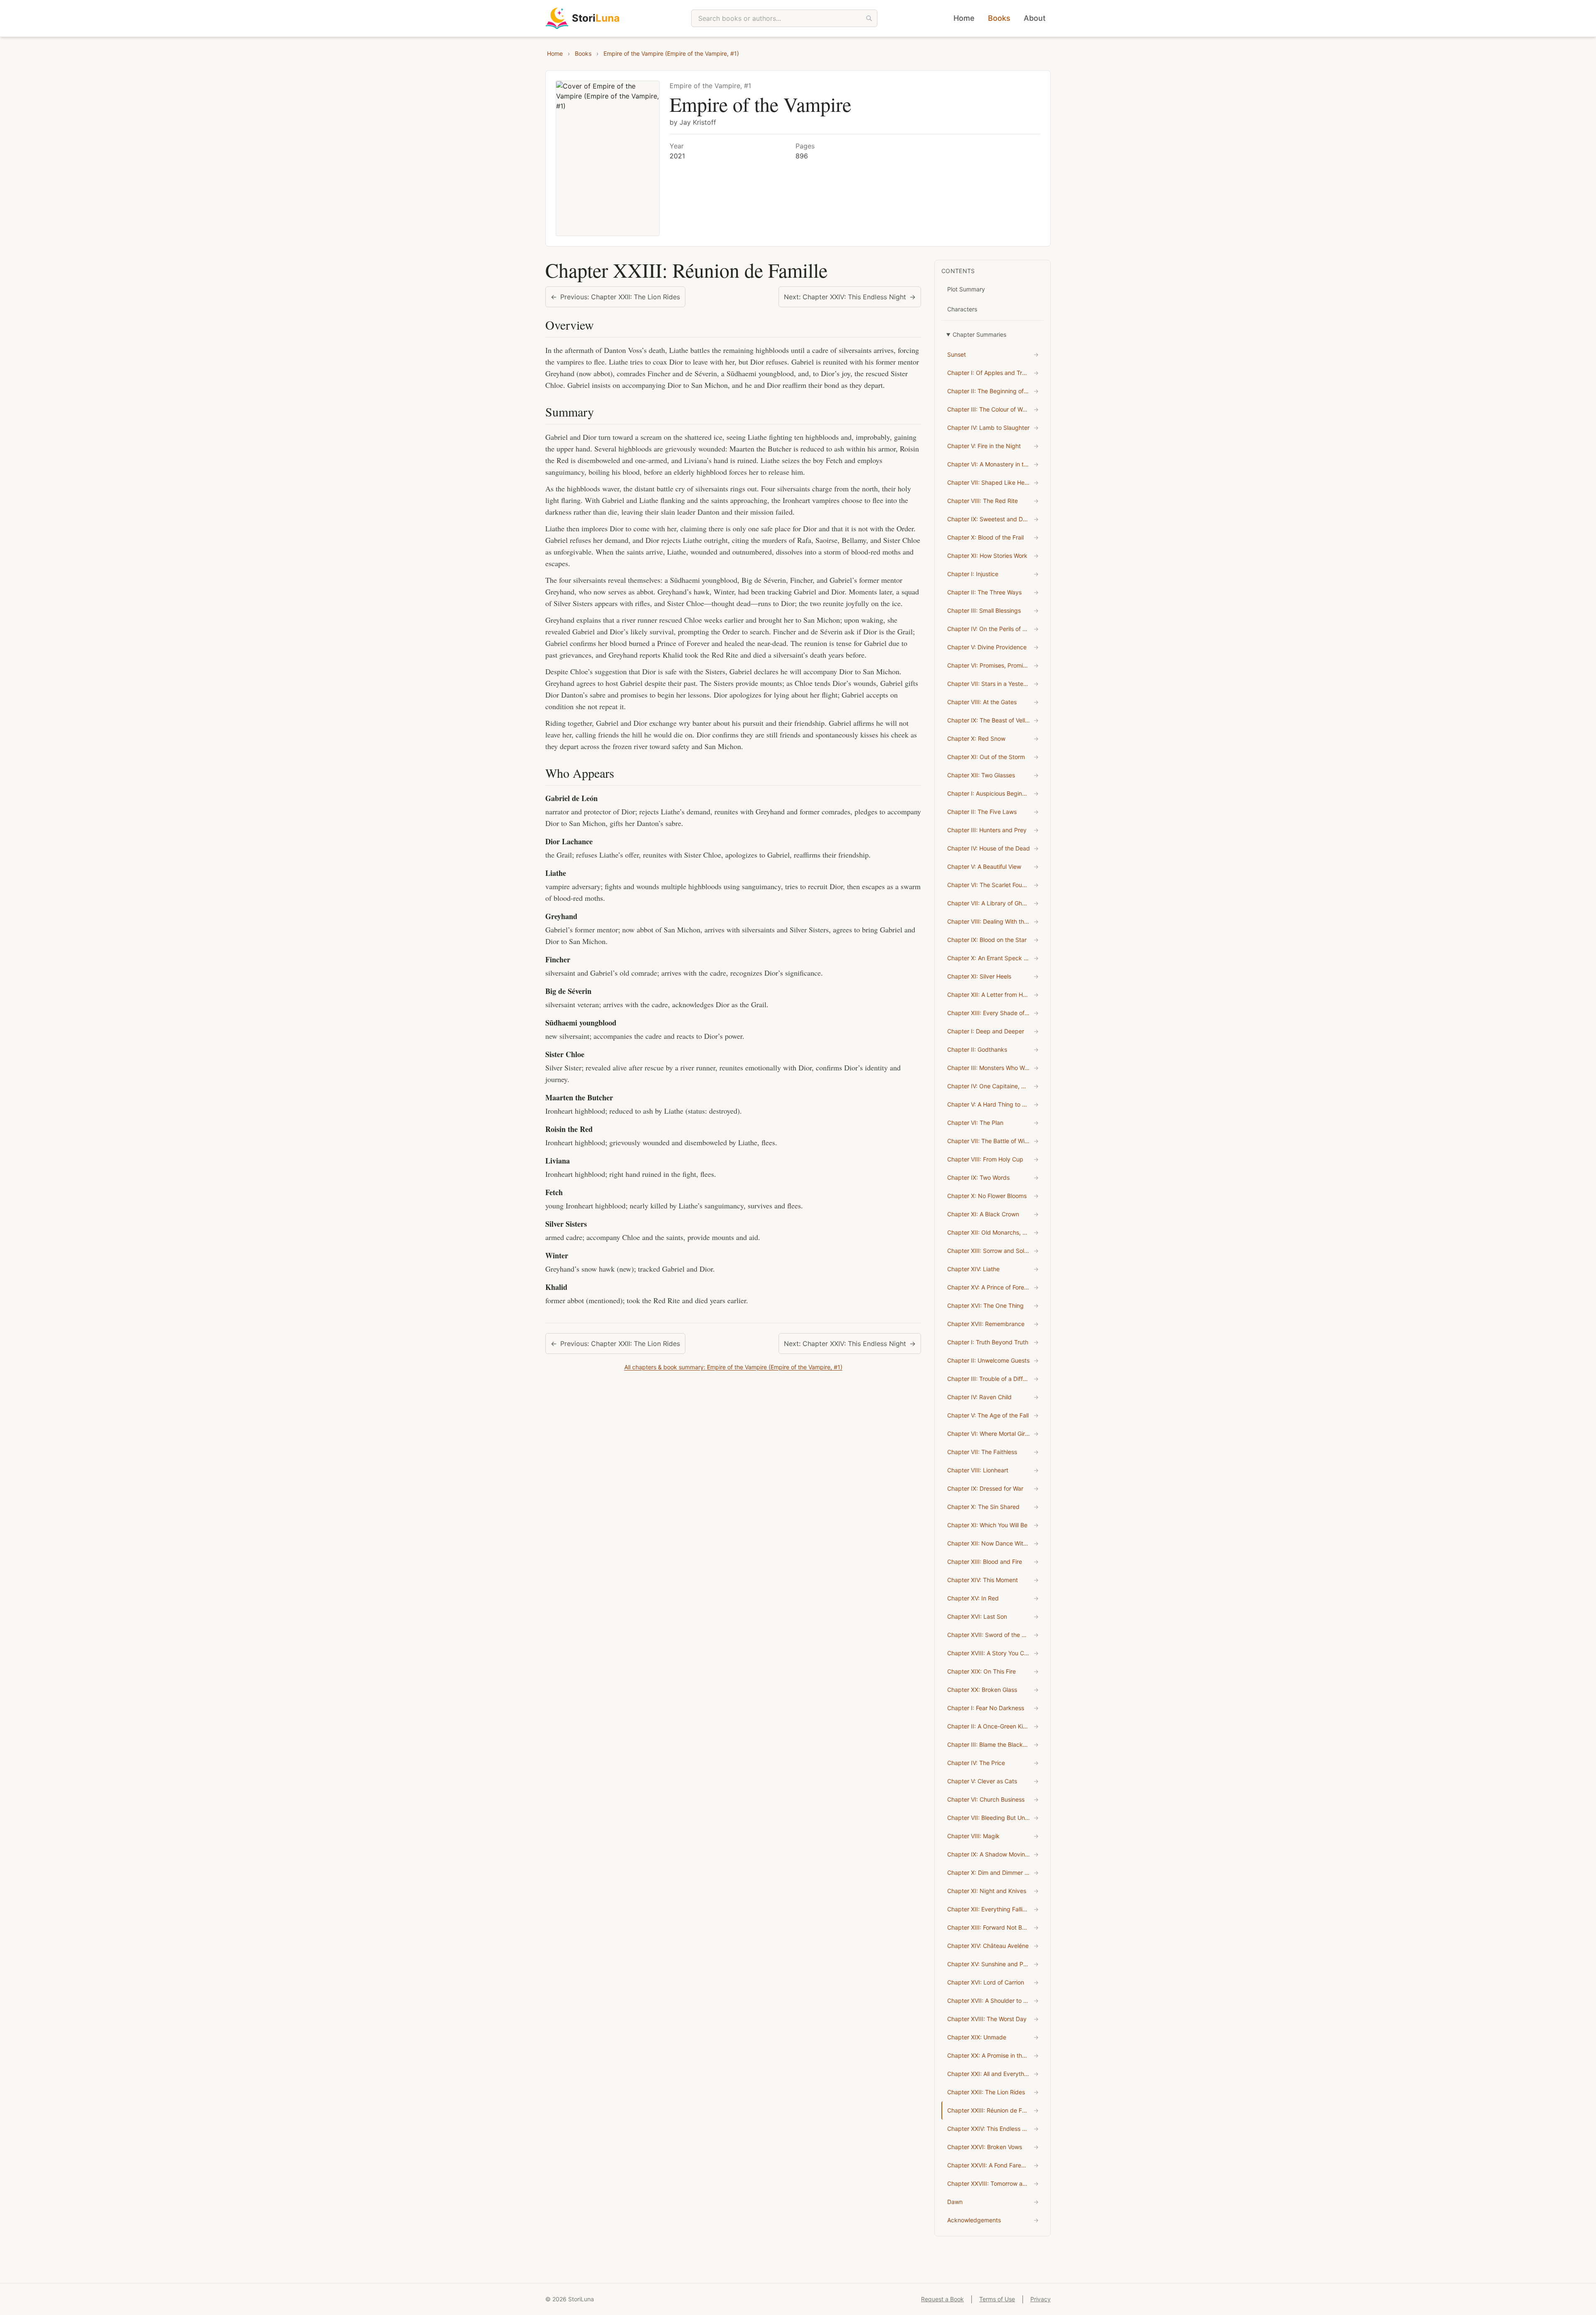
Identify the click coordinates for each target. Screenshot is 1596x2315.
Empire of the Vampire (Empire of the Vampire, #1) (671, 53)
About (1035, 18)
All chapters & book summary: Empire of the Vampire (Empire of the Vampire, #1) (733, 1367)
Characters (962, 309)
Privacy (1041, 2299)
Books (999, 18)
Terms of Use (997, 2299)
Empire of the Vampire (760, 104)
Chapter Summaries (979, 334)
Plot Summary (966, 289)
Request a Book (942, 2299)
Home (964, 18)
